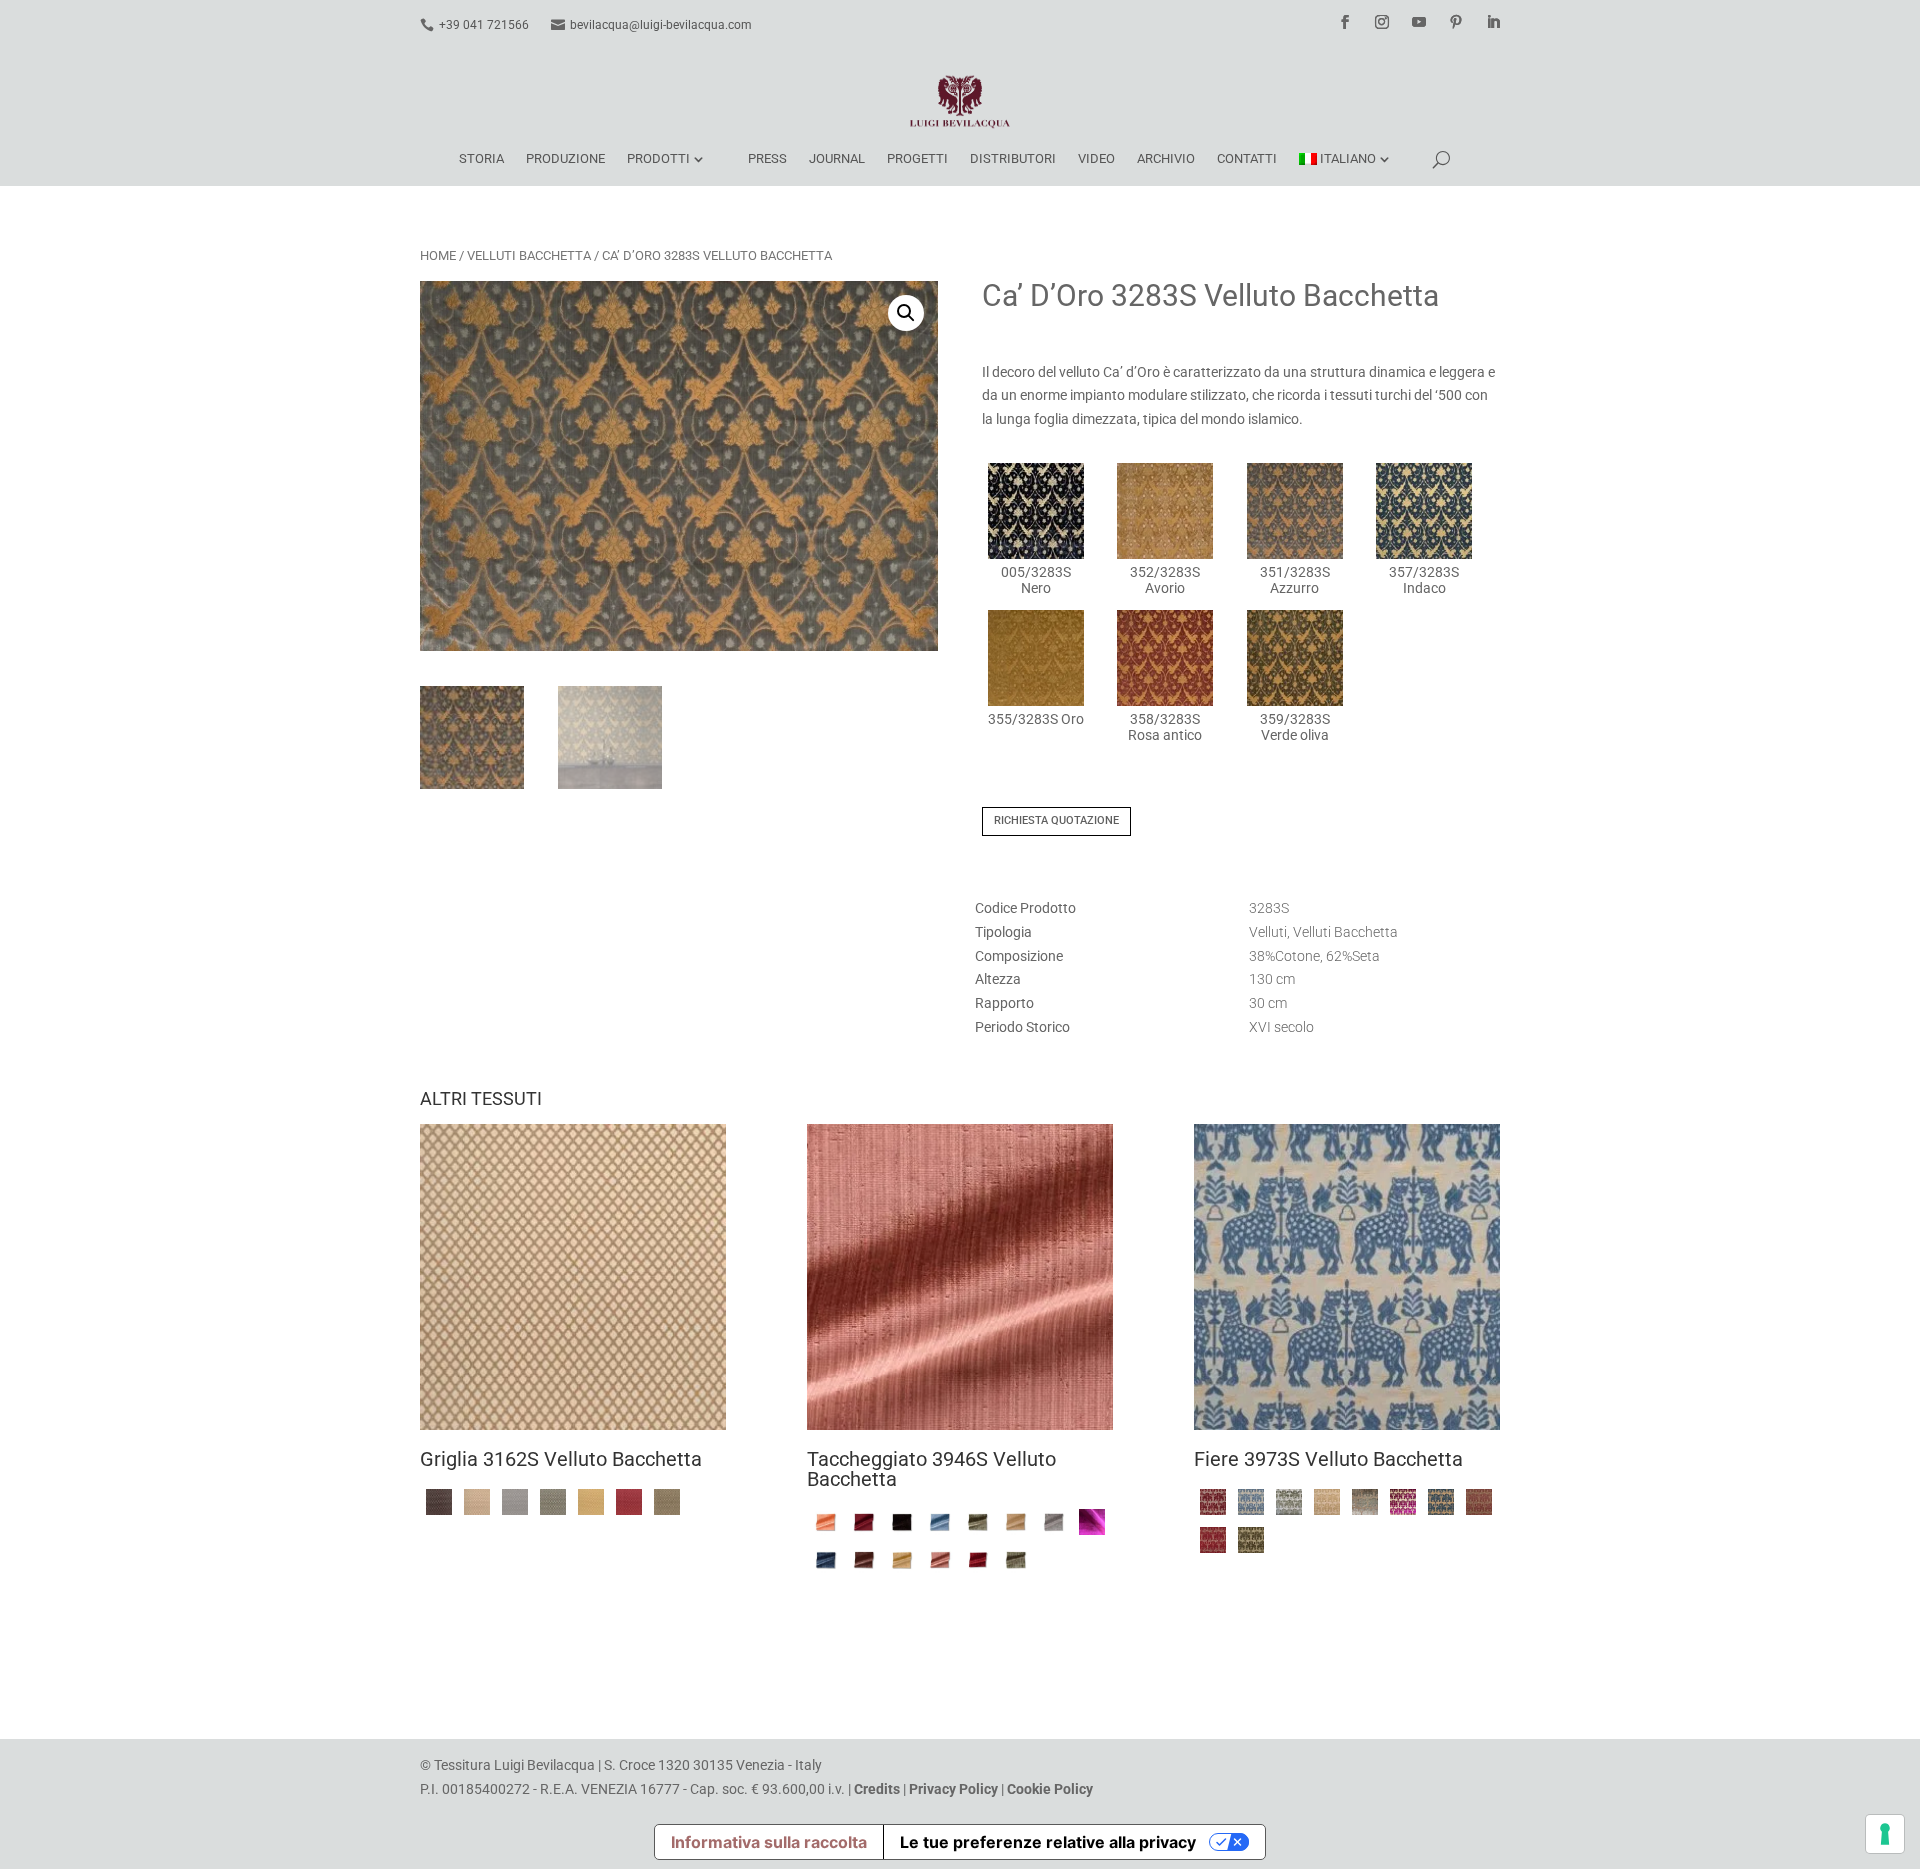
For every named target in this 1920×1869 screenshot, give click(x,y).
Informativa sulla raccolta (769, 1842)
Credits (877, 1789)
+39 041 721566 (484, 25)
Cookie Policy (1050, 1789)
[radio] (1036, 529)
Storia (481, 158)
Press (767, 158)
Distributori (1013, 158)
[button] (906, 313)
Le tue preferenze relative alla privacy (1048, 1842)
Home (438, 255)
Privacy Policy (953, 1789)
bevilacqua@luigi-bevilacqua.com (661, 25)
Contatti (1247, 158)
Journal (837, 158)
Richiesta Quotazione (1056, 820)
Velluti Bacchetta (529, 255)
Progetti (917, 158)
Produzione (565, 158)
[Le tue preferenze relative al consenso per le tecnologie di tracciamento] (1885, 1834)
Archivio (1166, 158)
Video (1096, 158)
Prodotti (658, 158)
